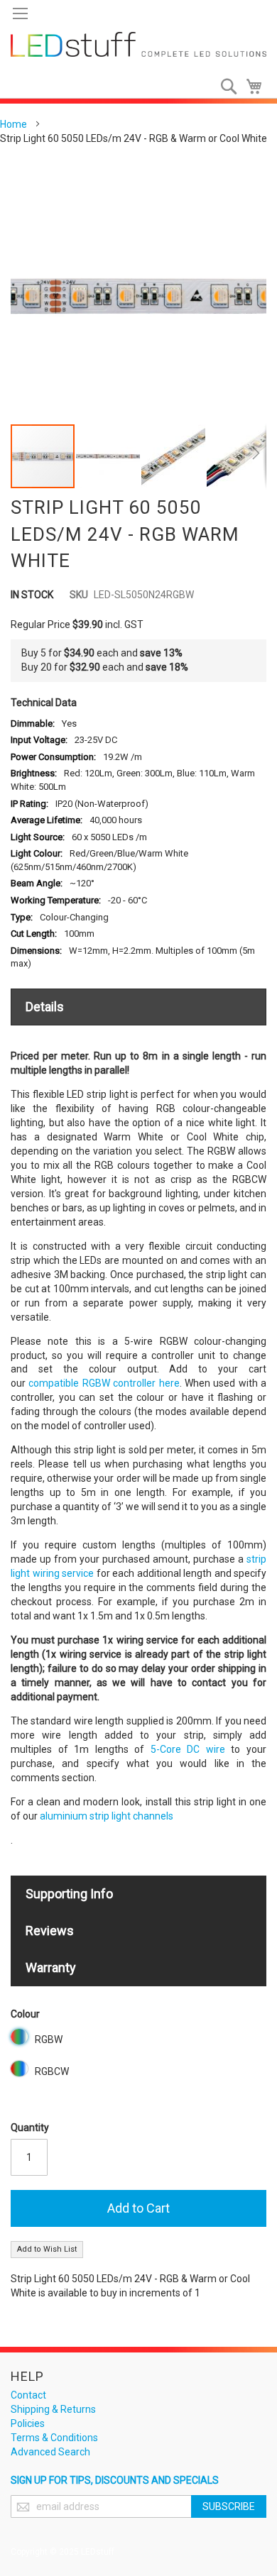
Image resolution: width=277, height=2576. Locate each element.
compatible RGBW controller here (104, 1383)
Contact (28, 2395)
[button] (109, 456)
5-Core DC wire (188, 1749)
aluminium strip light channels (107, 1816)
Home (13, 124)
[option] (19, 2037)
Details (45, 1007)
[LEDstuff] (138, 44)
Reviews (50, 1931)
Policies (28, 2423)
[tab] (138, 1007)
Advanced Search (50, 2452)
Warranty (51, 1967)
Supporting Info (69, 1894)
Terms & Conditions (54, 2438)
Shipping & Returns (53, 2409)
